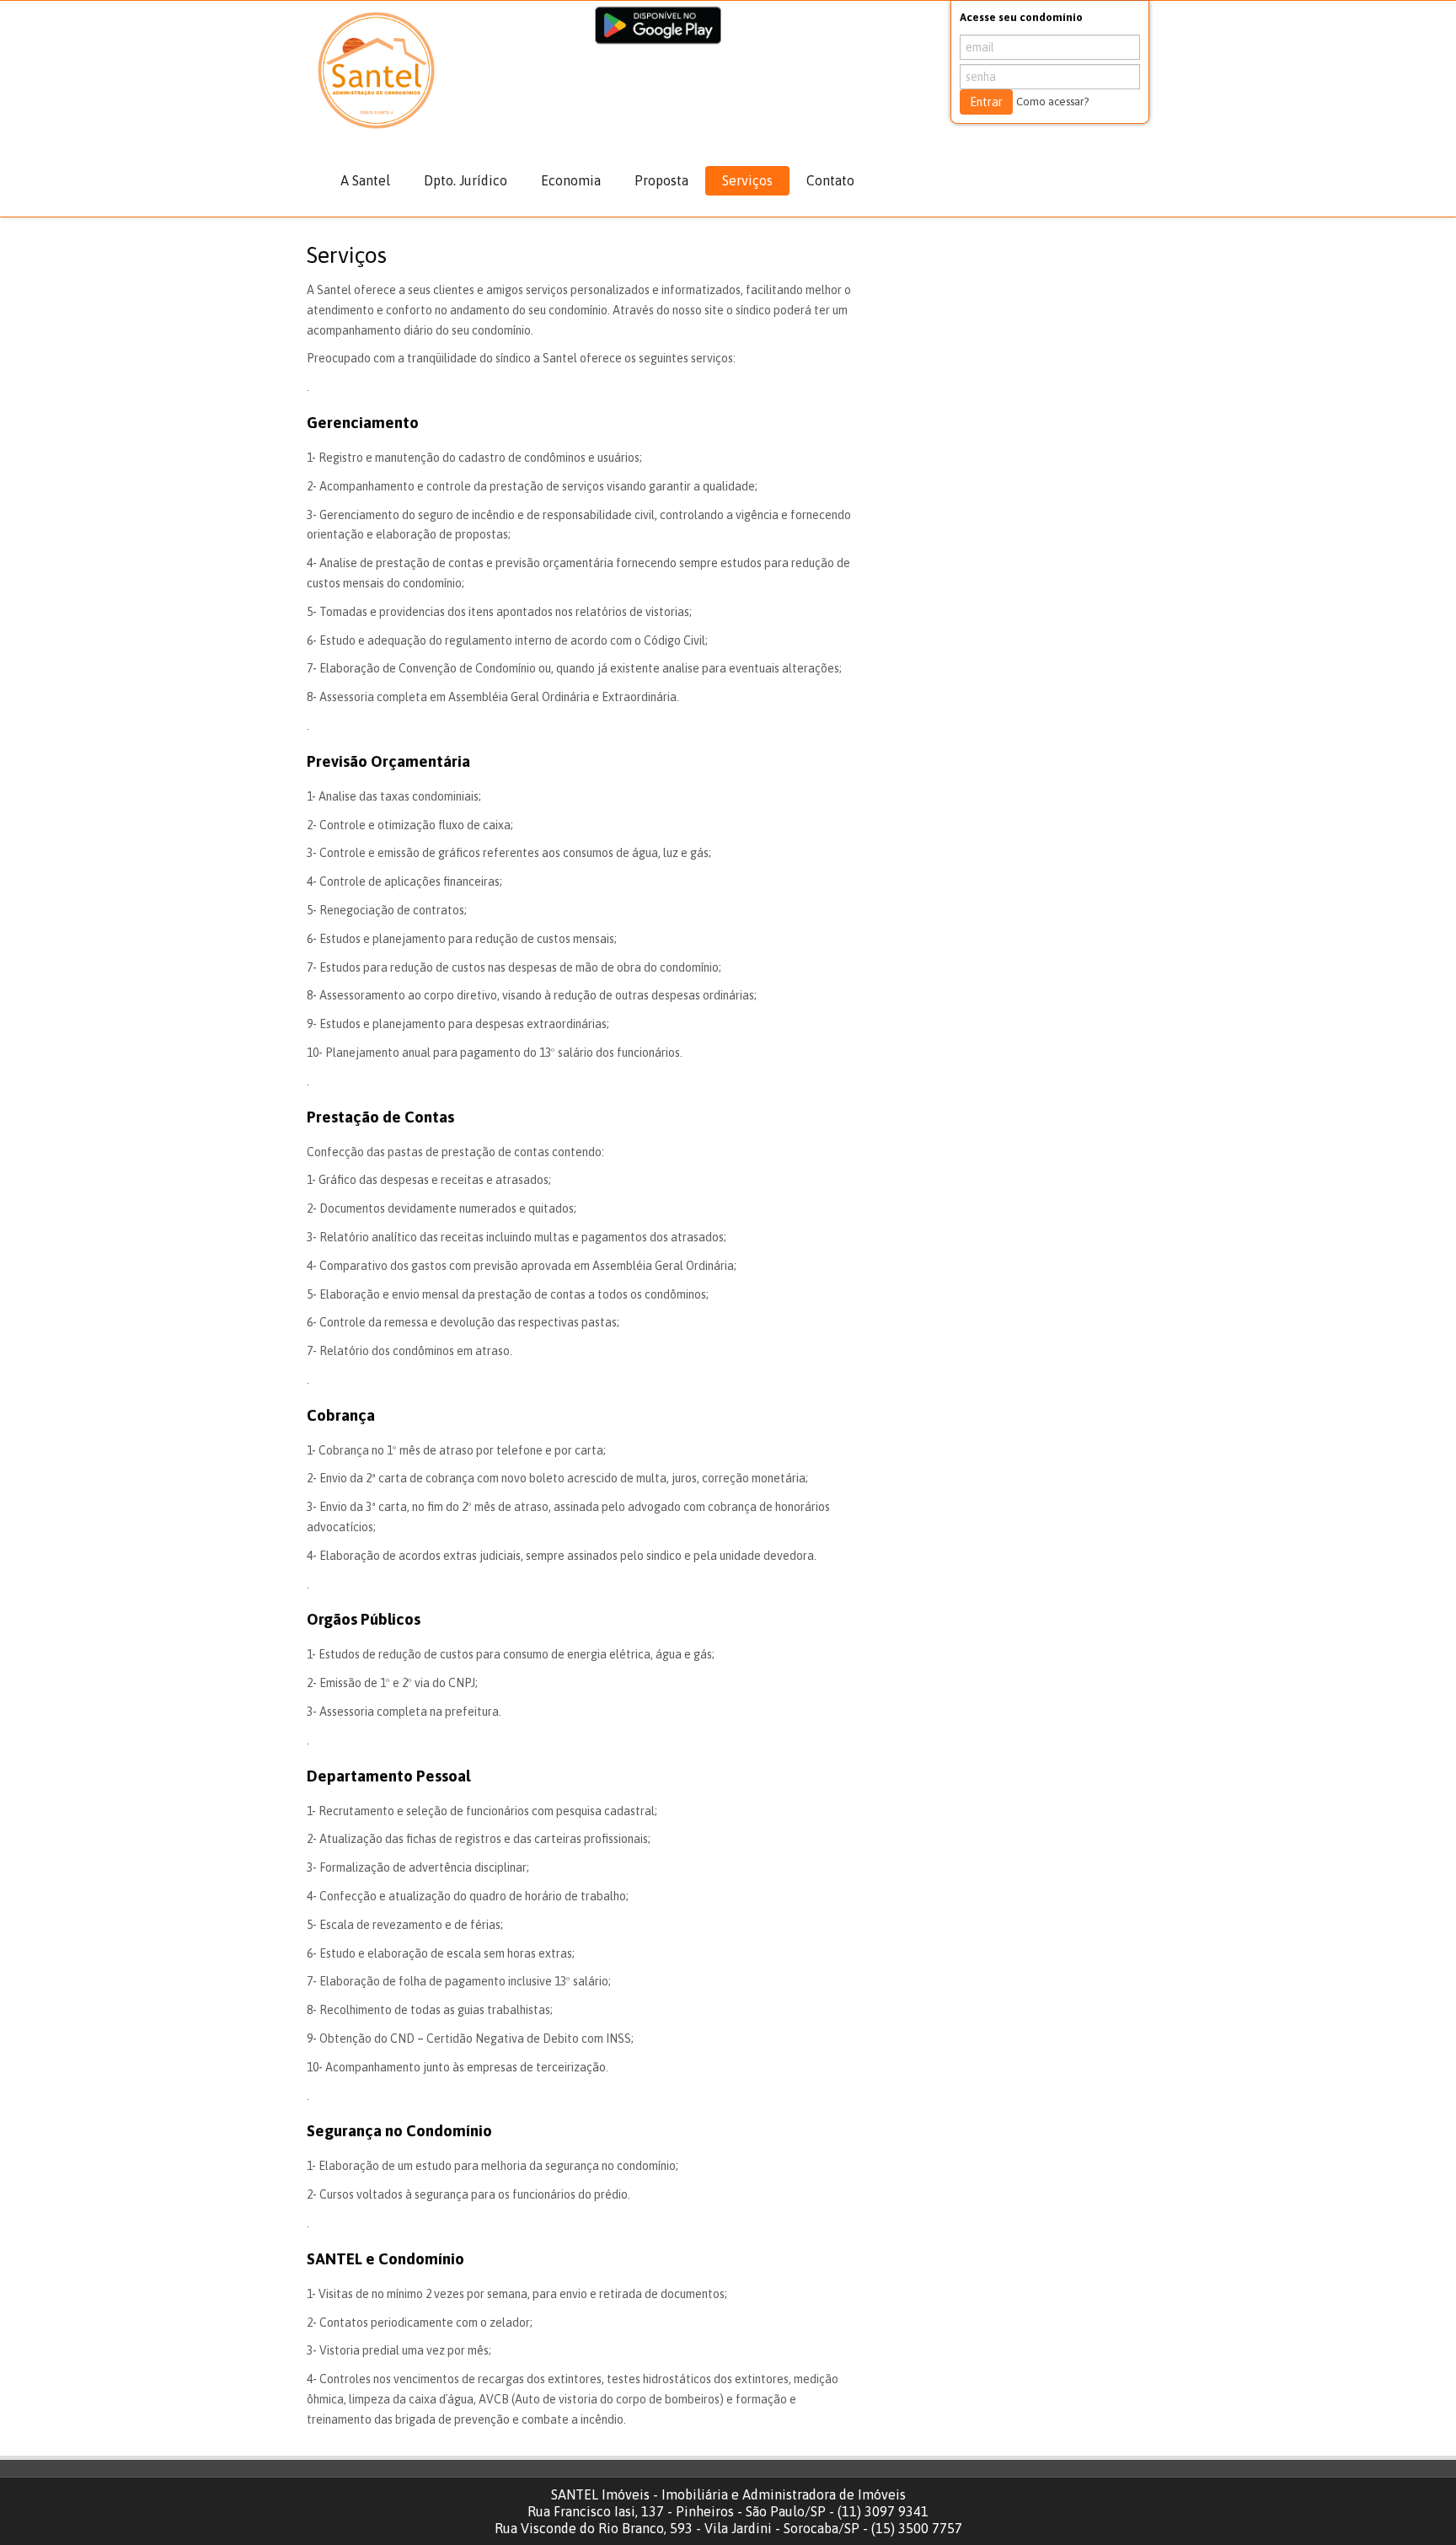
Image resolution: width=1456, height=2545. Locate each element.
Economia (571, 180)
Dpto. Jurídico (466, 180)
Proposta (661, 180)
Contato (830, 180)
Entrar (986, 102)
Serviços (747, 180)
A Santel (365, 180)
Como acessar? (1052, 102)
